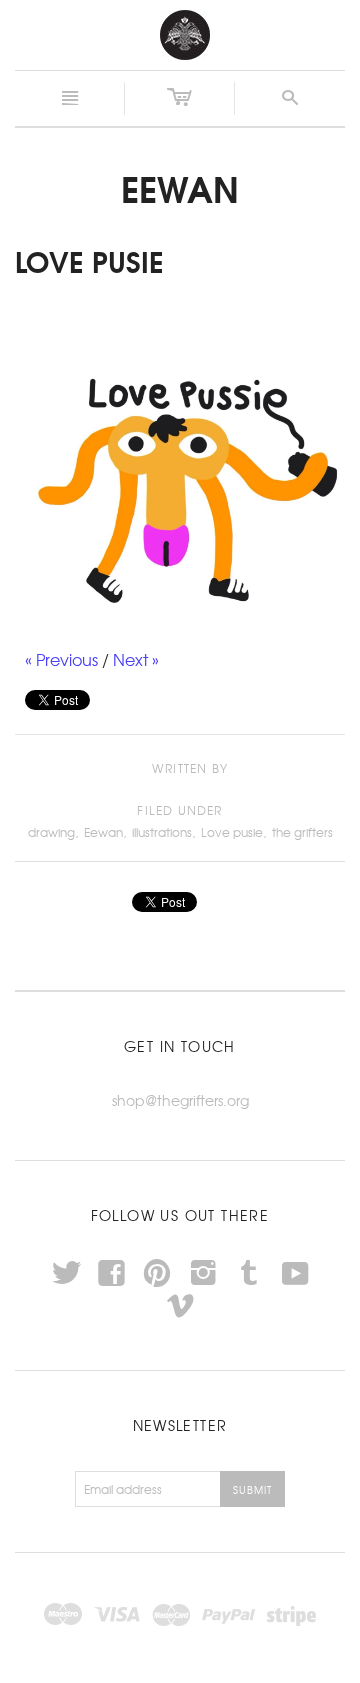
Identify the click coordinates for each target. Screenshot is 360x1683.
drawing (51, 832)
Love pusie (232, 832)
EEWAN (180, 187)
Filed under (179, 810)
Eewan (103, 832)
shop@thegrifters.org (180, 1100)
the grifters (302, 832)
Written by (190, 768)
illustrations (162, 832)
